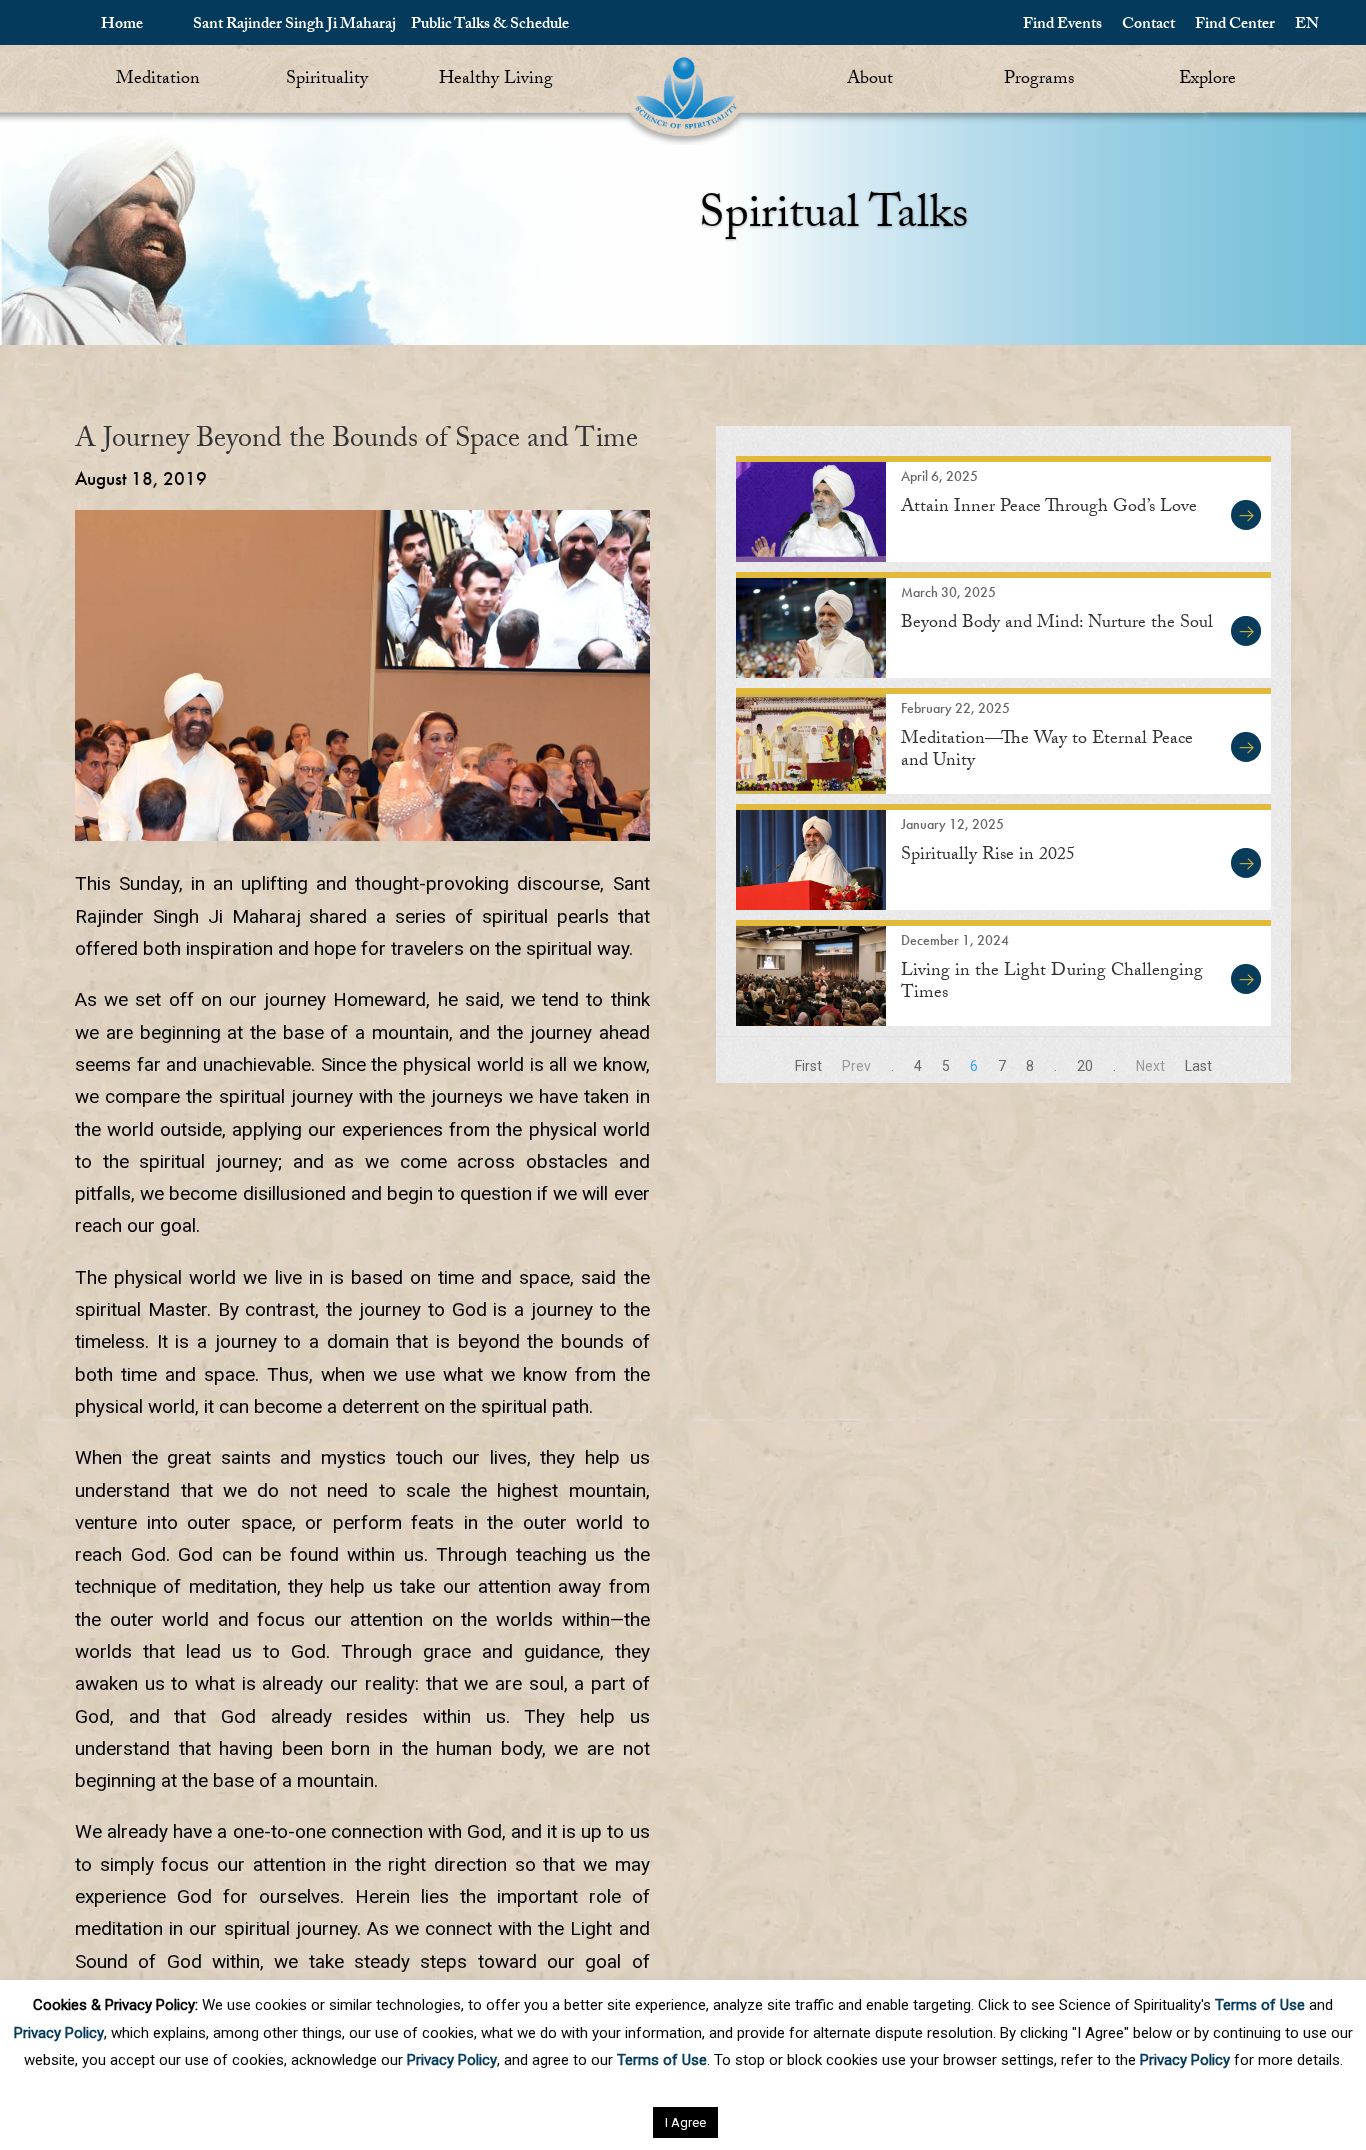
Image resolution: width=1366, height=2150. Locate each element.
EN (1307, 25)
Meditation (158, 80)
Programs (1039, 80)
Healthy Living (496, 80)
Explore (1207, 80)
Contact (1148, 25)
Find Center (1235, 25)
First (808, 1066)
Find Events (1062, 25)
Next (1150, 1066)
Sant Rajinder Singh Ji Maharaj (294, 25)
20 (1085, 1066)
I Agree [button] (685, 2122)
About (870, 80)
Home (122, 25)
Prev (856, 1066)
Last (1198, 1066)
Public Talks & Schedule (490, 25)
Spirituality (327, 80)
